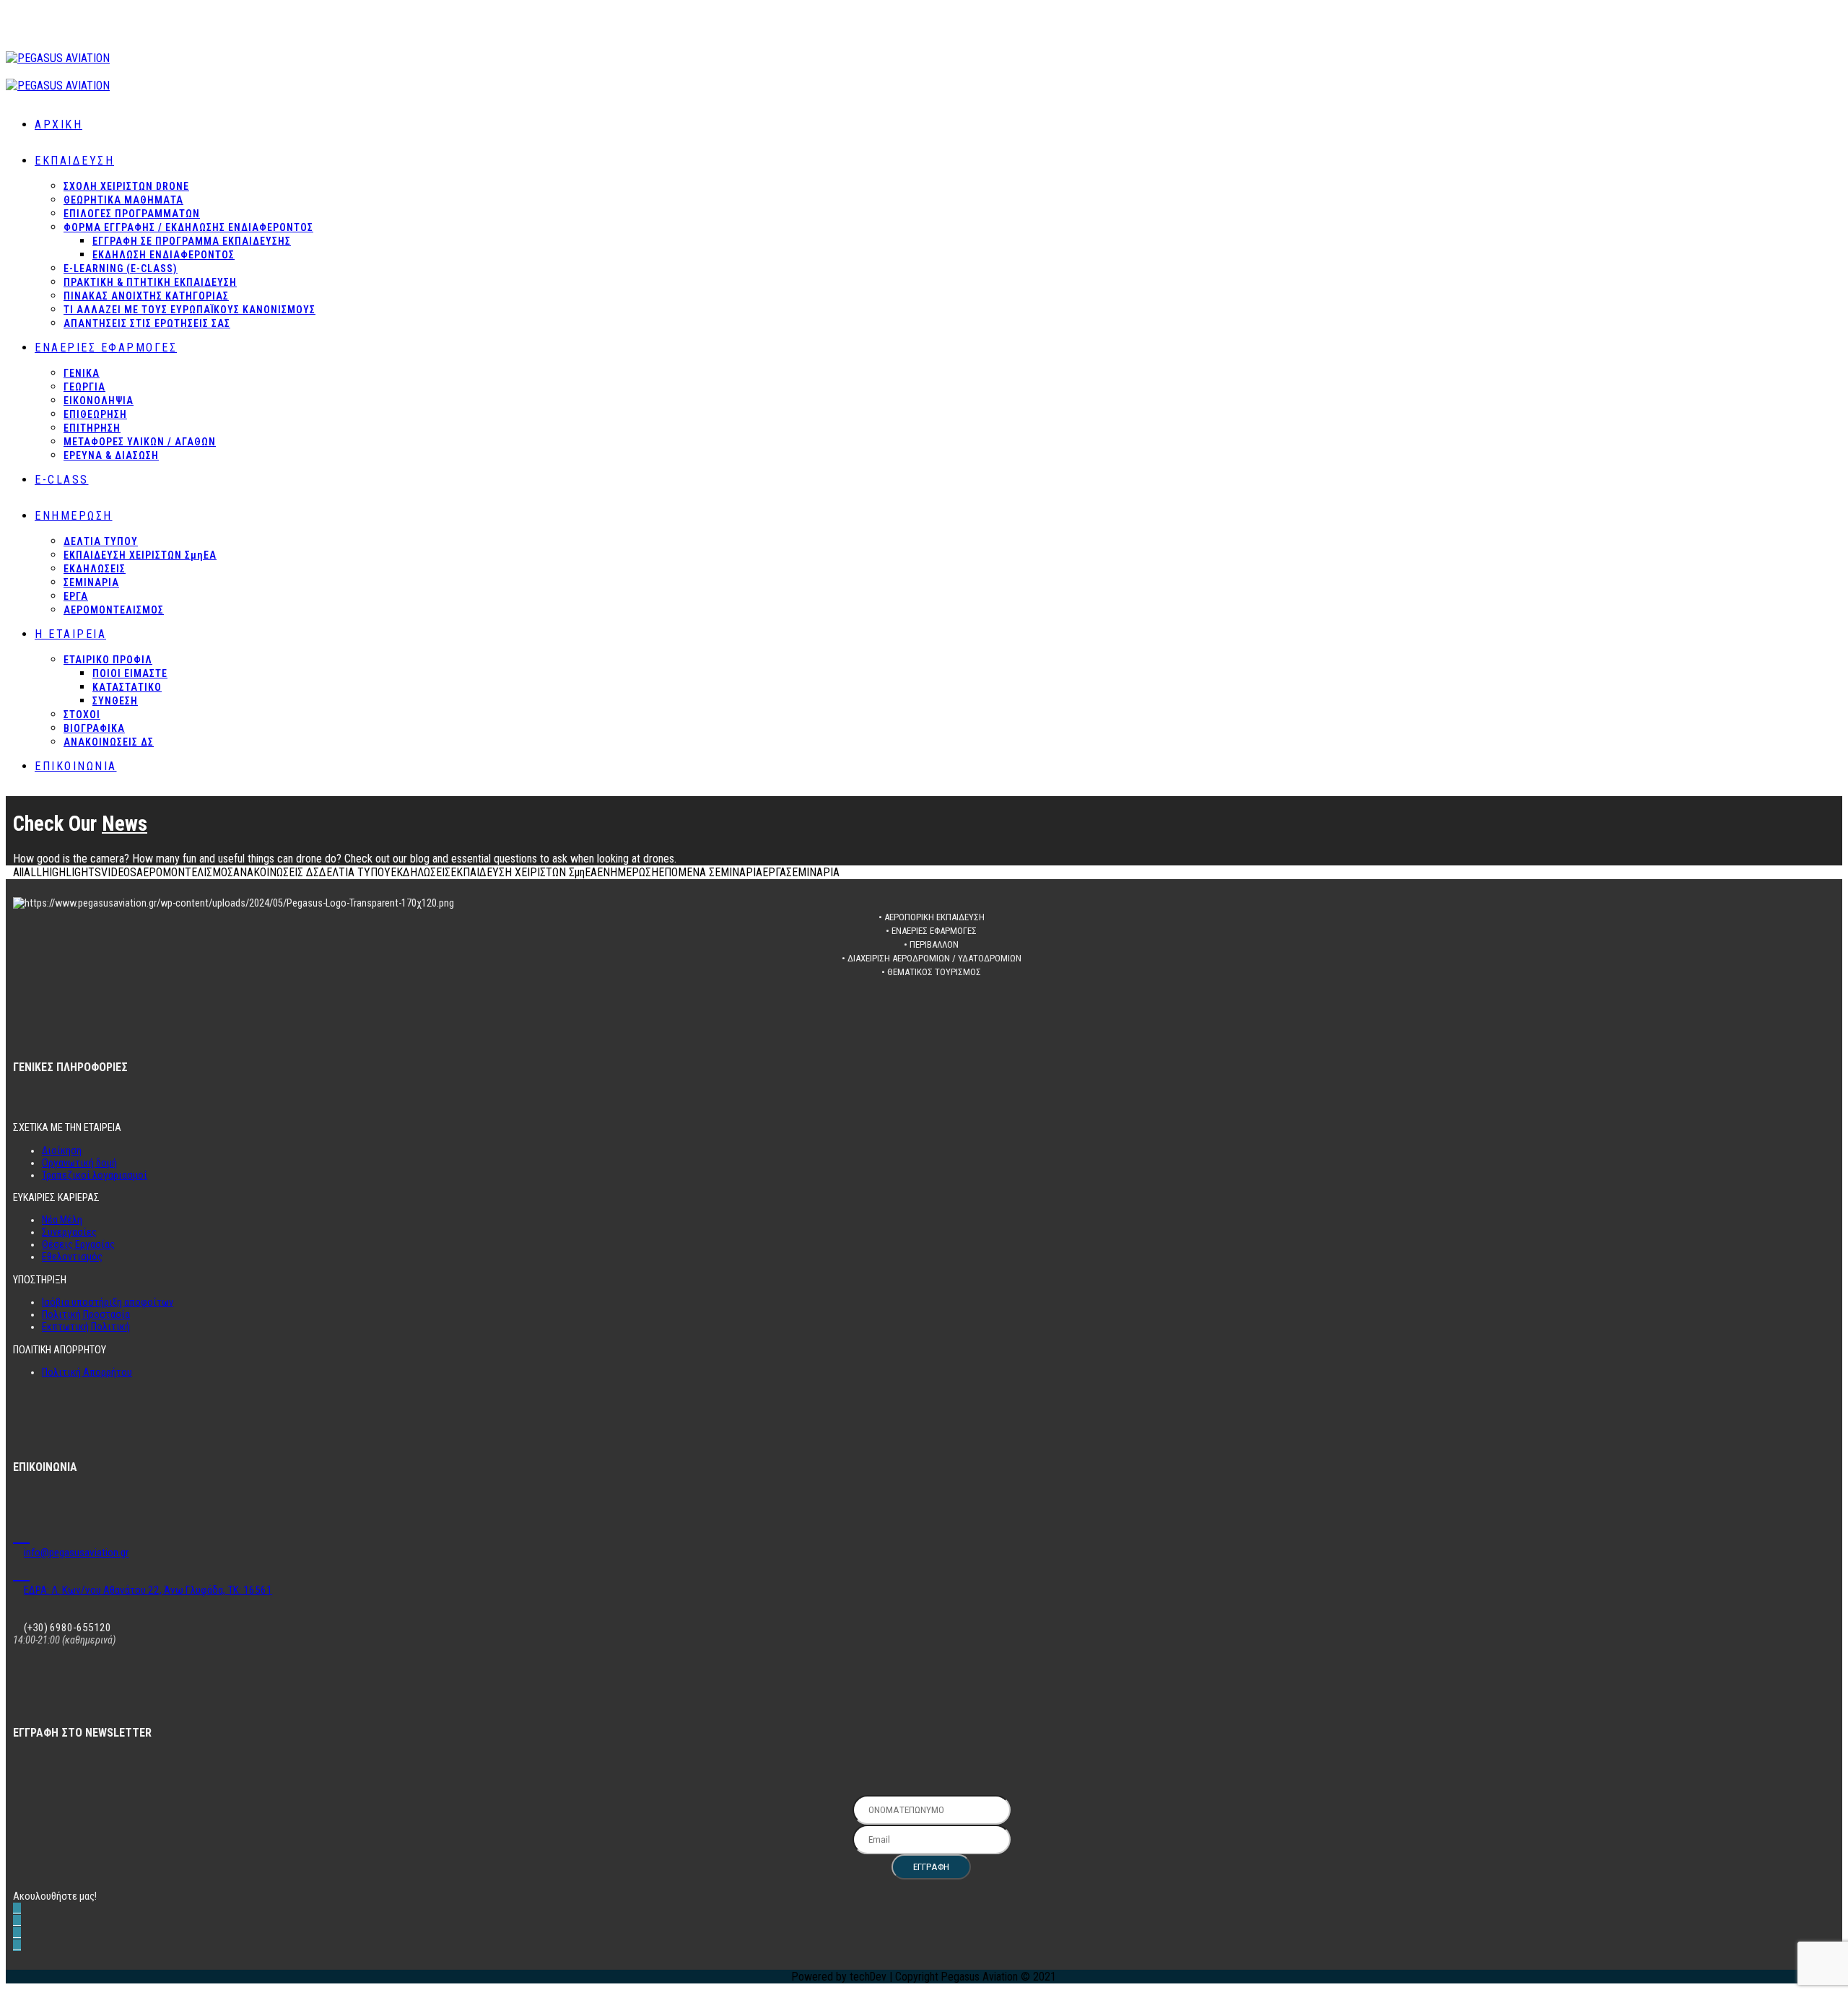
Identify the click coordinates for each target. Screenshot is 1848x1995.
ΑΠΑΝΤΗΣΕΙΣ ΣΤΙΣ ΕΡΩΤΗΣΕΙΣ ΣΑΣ (147, 323)
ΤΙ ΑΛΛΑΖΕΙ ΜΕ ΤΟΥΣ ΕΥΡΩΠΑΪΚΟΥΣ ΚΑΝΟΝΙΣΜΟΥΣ (189, 310)
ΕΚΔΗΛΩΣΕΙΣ (95, 569)
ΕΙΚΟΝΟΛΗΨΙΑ (99, 401)
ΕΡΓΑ (76, 596)
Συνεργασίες (69, 1232)
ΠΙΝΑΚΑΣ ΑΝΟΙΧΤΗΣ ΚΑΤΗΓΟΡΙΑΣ (146, 296)
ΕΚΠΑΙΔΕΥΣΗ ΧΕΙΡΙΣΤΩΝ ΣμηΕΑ (140, 555)
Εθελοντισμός (72, 1257)
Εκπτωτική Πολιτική (86, 1327)
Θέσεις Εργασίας (78, 1245)
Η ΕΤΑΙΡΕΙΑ (70, 634)
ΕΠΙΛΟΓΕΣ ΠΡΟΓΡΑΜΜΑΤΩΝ (132, 214)
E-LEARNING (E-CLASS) (121, 269)
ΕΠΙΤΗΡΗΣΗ (92, 428)
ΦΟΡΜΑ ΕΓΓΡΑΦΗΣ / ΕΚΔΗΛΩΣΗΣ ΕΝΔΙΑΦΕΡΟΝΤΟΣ (188, 227)
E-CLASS (62, 480)
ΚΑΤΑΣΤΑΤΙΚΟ (127, 687)
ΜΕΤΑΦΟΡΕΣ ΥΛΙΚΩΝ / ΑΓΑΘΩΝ (140, 442)
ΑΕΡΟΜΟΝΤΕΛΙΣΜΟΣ (114, 610)
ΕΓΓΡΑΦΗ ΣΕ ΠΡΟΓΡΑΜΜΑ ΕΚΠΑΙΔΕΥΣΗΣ (192, 241)
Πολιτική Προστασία (86, 1315)
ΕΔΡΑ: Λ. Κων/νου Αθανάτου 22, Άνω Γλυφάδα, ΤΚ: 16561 (148, 1590)
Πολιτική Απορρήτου (87, 1372)
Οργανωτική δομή (79, 1163)
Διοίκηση (62, 1151)
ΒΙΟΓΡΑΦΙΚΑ (94, 728)
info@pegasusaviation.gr (76, 1553)
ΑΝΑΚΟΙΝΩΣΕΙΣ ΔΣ (109, 742)
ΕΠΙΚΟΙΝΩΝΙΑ (76, 766)
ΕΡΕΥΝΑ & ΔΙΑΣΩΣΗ (111, 455)
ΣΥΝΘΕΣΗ (115, 701)
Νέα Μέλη (62, 1220)
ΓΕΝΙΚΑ (82, 373)
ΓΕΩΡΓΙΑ (84, 387)
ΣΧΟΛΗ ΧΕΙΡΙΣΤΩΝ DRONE (126, 186)
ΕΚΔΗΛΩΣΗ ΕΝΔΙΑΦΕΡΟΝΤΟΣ (164, 255)
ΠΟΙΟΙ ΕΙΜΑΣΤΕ (130, 673)
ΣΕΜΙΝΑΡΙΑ (91, 582)
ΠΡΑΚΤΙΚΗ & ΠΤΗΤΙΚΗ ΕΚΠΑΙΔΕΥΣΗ (150, 282)
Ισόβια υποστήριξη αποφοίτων (108, 1302)
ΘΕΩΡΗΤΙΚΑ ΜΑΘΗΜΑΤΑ (123, 200)
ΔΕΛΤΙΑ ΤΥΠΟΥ (101, 541)
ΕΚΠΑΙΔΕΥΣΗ (74, 161)
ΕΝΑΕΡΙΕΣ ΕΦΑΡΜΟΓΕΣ (106, 348)
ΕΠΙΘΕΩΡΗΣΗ (95, 414)
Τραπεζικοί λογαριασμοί (95, 1175)
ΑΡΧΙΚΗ (58, 125)
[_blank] (21, 1534)
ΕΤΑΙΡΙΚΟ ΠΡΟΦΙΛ (108, 660)
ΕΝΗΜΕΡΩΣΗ (74, 516)
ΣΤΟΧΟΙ (82, 715)
